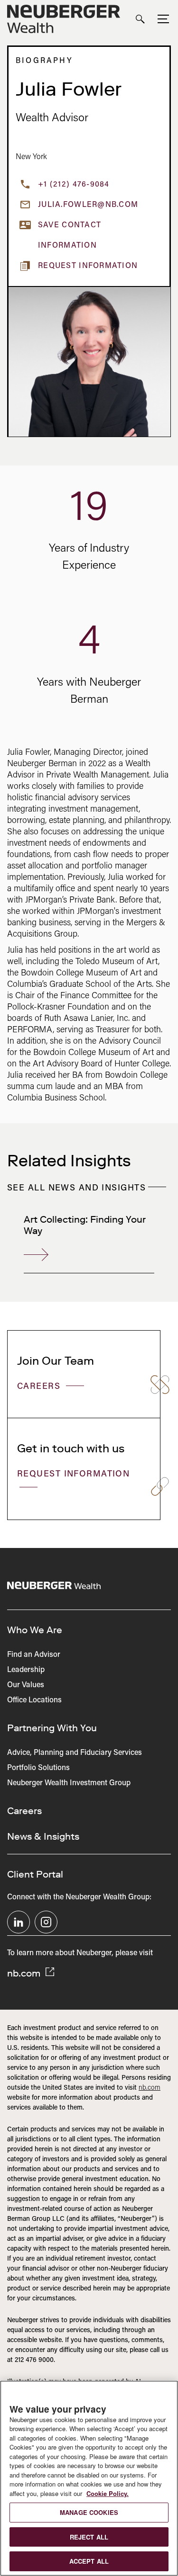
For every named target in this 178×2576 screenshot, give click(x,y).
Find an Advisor (34, 1655)
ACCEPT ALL (89, 2561)
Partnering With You (52, 1728)
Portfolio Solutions (38, 1768)
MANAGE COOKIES (89, 2512)
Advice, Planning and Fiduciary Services (75, 1753)
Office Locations (34, 1700)
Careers (40, 1387)
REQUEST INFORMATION (73, 1475)
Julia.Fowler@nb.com (88, 205)
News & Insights (43, 1836)
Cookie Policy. (108, 2493)
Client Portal (35, 1874)
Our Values (26, 1685)
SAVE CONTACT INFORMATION (70, 236)
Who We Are (35, 1630)
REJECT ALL (89, 2537)
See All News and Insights (76, 1189)
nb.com (25, 1973)
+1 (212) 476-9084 (74, 185)
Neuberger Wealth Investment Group (69, 1783)
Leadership (26, 1670)
